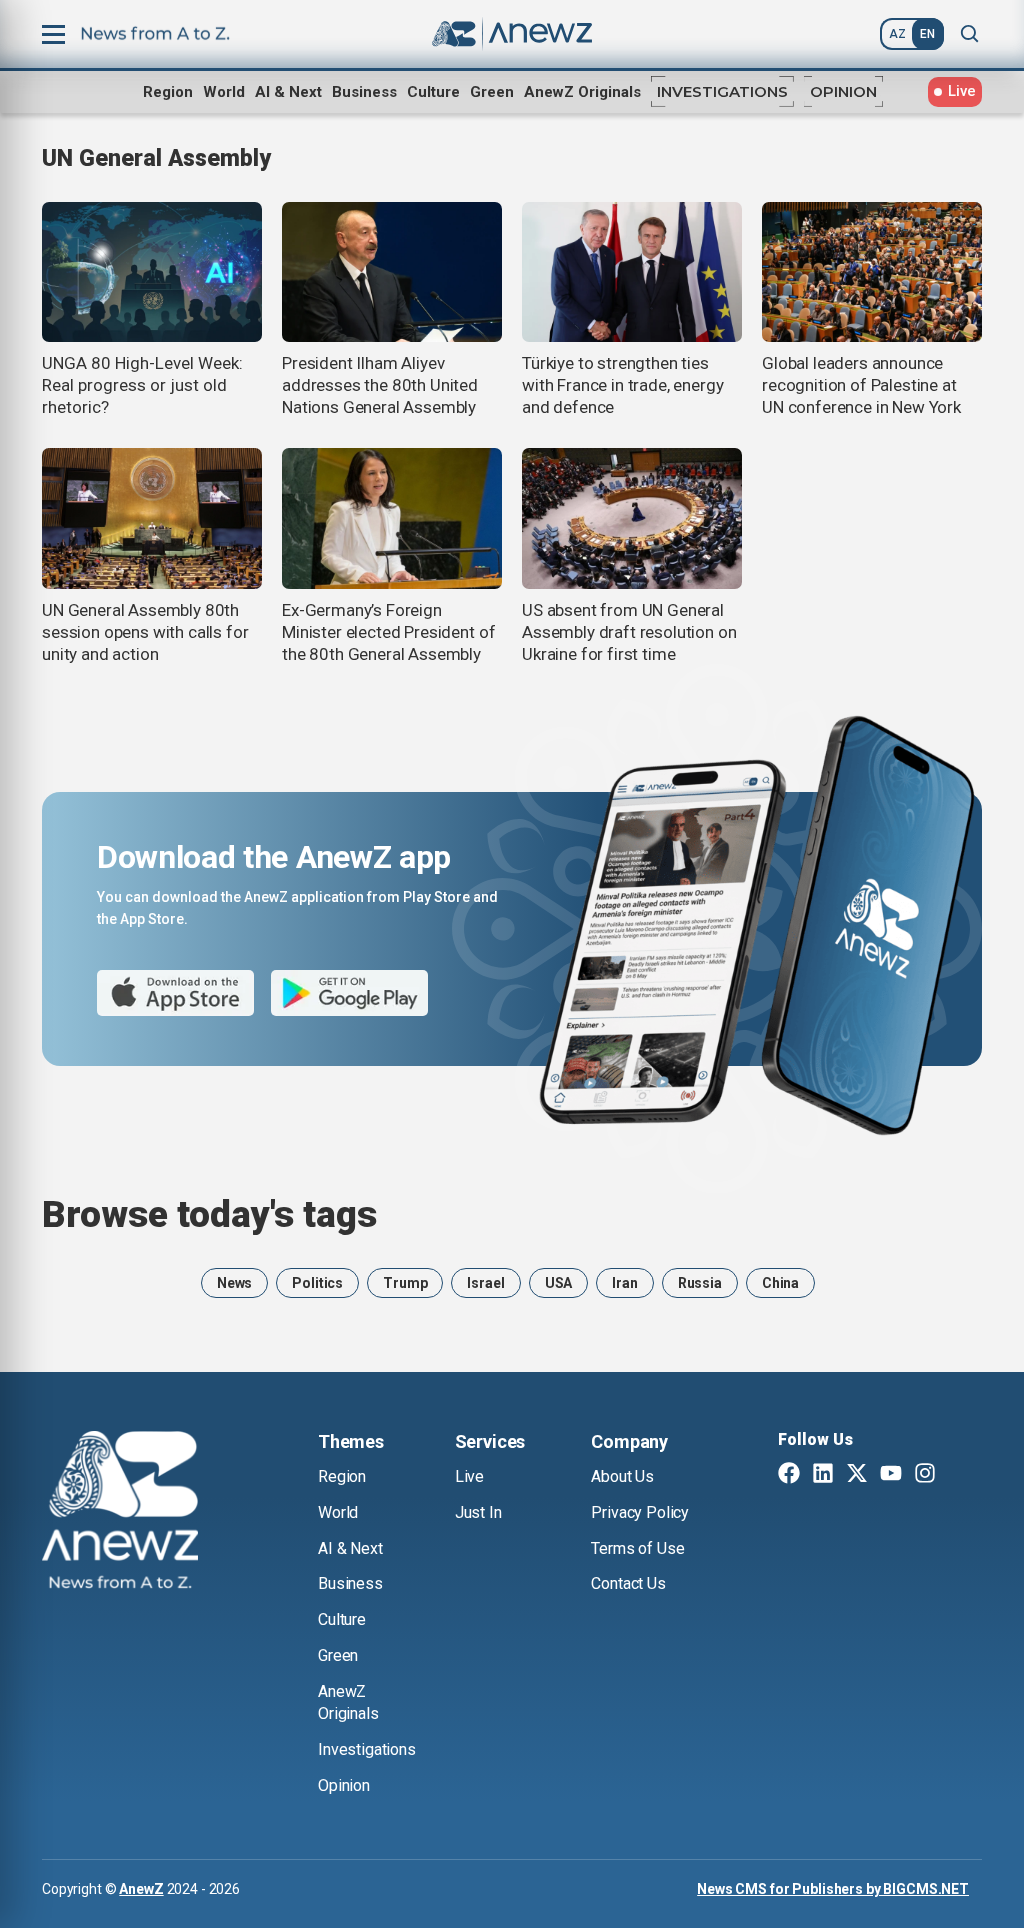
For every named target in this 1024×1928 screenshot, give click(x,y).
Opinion (843, 91)
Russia (700, 1283)
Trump (405, 1283)
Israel (485, 1283)
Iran (624, 1283)
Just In (478, 1512)
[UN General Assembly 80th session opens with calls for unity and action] (152, 518)
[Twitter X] (857, 1475)
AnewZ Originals (582, 92)
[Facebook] (789, 1475)
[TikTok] (959, 1475)
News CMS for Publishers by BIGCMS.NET (833, 1889)
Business (364, 92)
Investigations (722, 91)
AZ (897, 34)
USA (559, 1283)
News (234, 1283)
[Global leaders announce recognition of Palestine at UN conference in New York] (872, 272)
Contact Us (628, 1583)
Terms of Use (637, 1548)
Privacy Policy (640, 1512)
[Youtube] (891, 1475)
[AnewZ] (120, 1513)
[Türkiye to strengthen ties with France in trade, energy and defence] (632, 272)
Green (492, 92)
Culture (433, 92)
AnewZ (141, 1889)
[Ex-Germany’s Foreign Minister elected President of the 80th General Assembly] (392, 518)
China (780, 1283)
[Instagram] (925, 1475)
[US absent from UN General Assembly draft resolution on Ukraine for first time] (632, 518)
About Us (622, 1476)
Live (469, 1476)
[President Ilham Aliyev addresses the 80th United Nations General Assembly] (392, 272)
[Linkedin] (823, 1475)
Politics (317, 1283)
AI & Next (288, 92)
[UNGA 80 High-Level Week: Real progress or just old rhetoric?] (152, 272)
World (224, 92)
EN (927, 34)
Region (168, 92)
